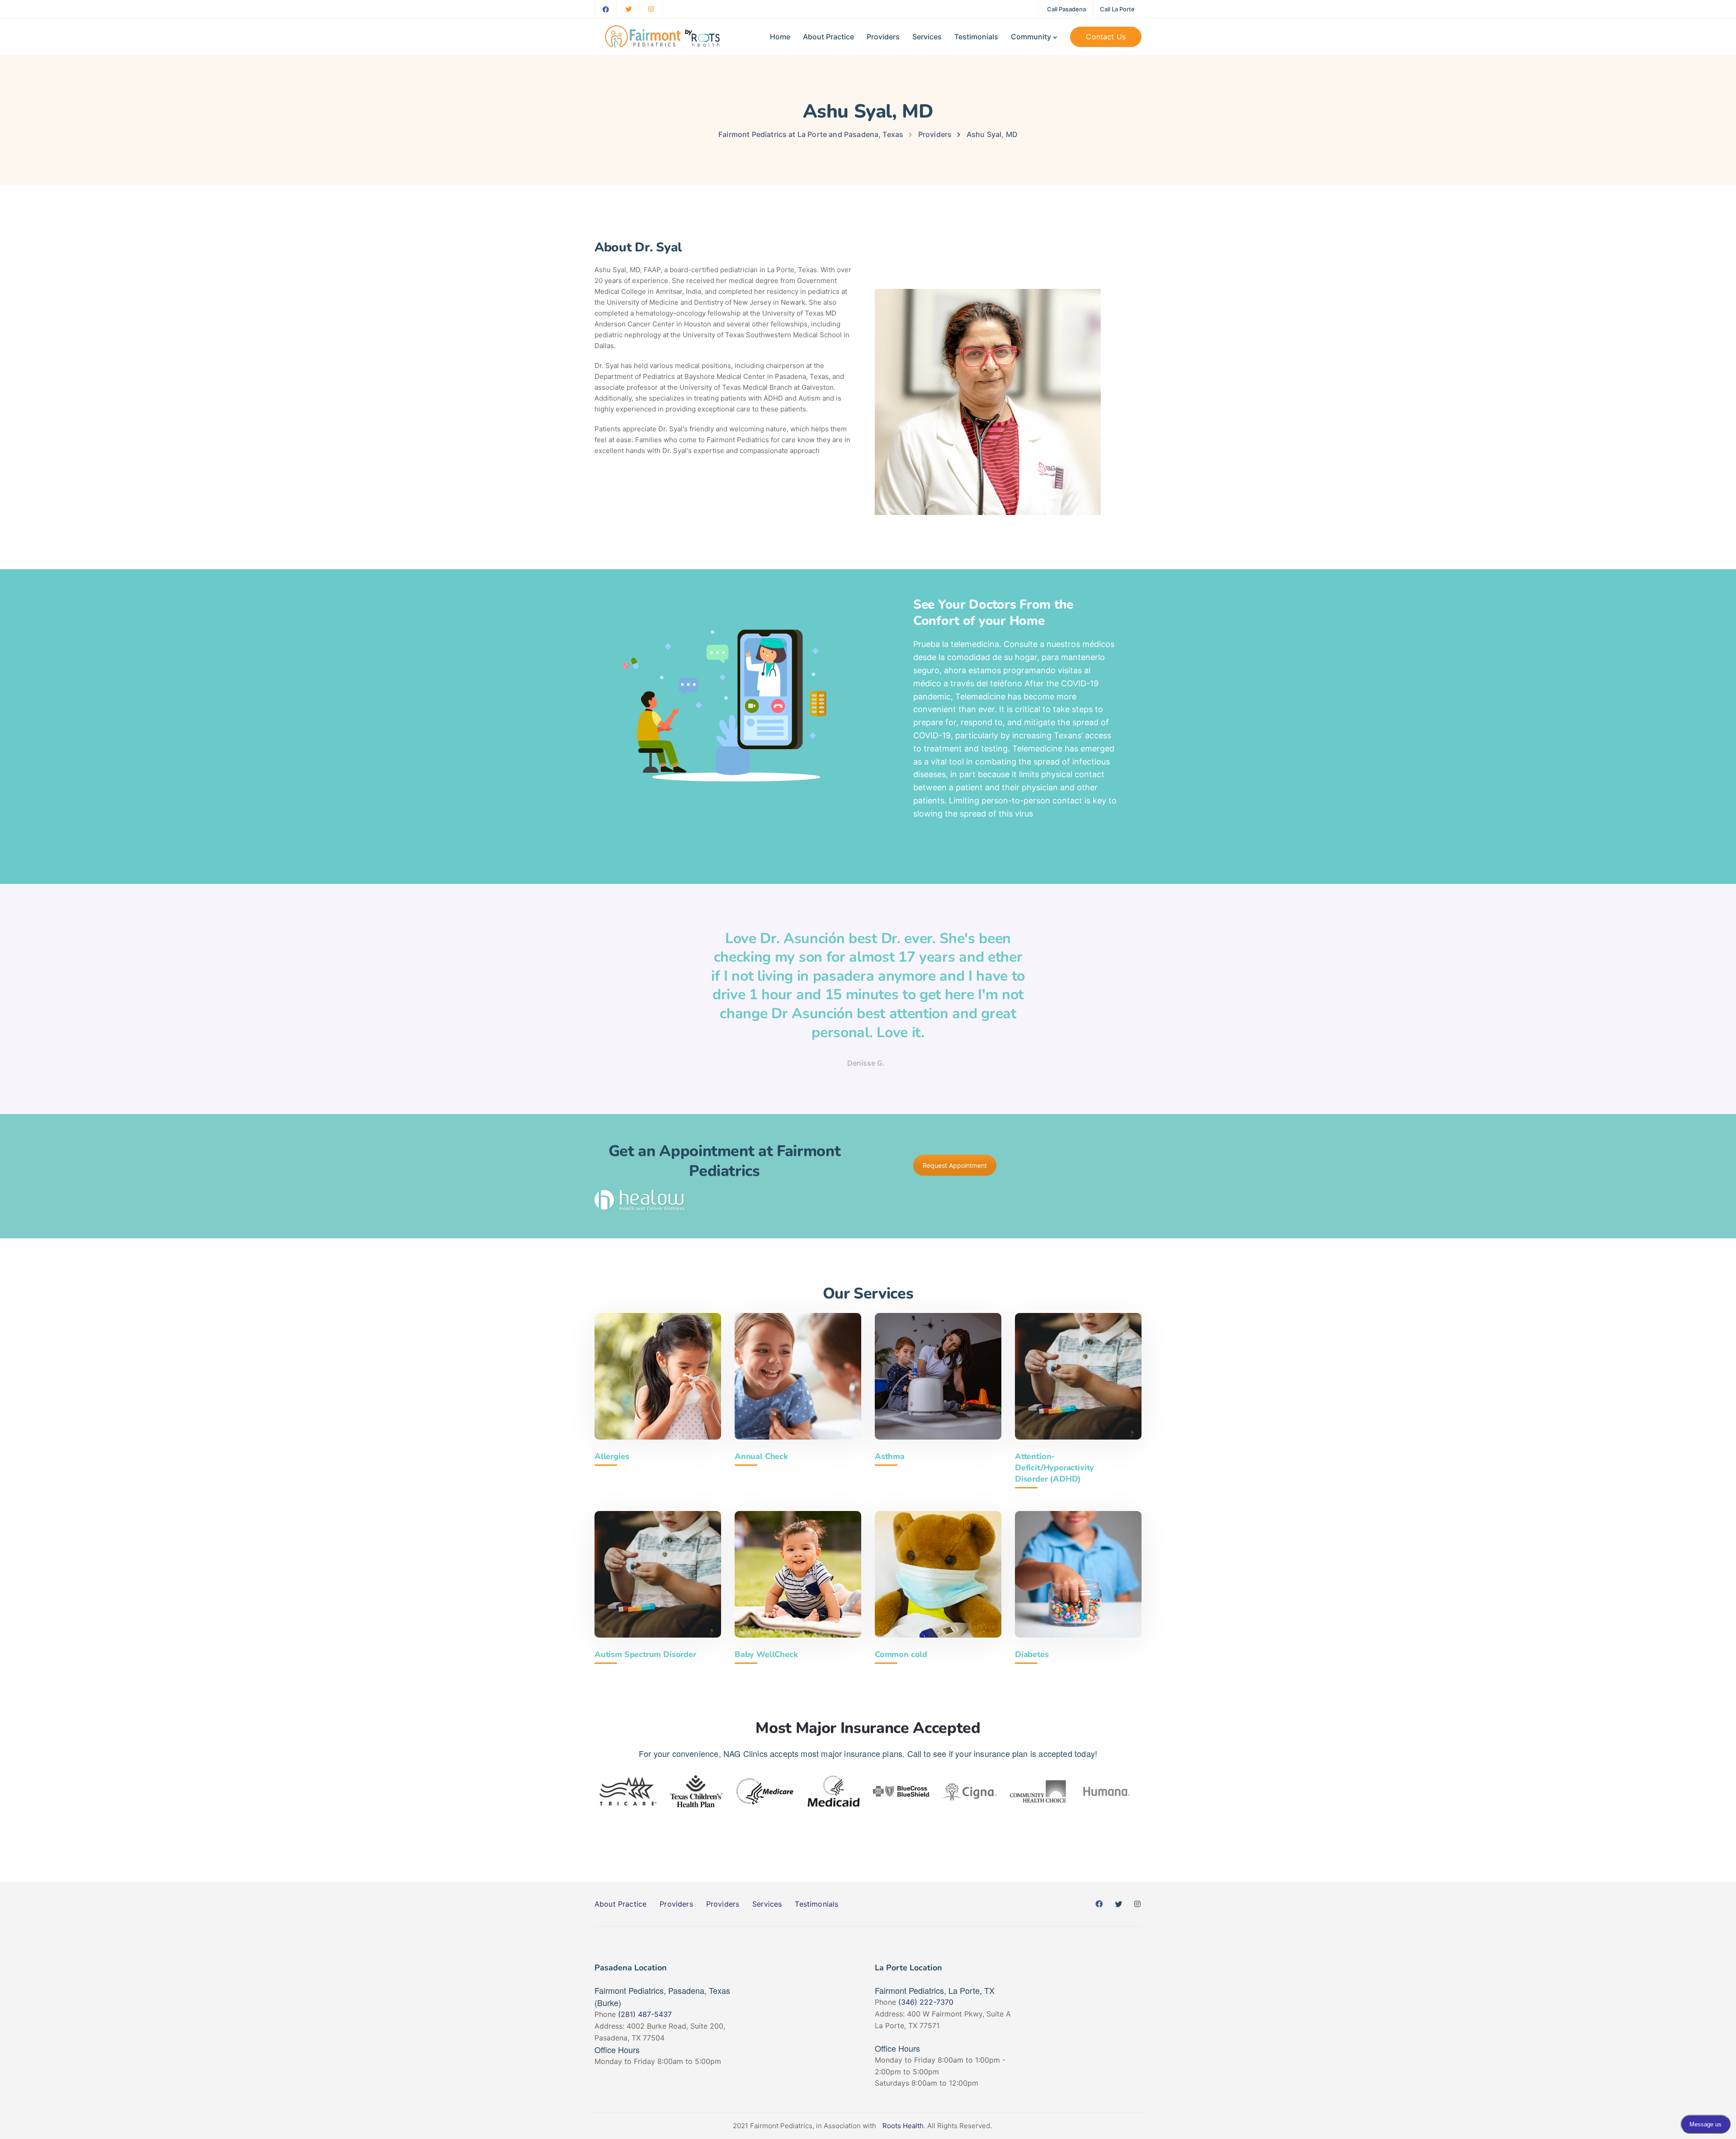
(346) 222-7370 (926, 2002)
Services (927, 37)
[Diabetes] (1078, 1574)
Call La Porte (1117, 9)
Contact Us (1106, 37)
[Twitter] (628, 9)
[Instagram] (651, 9)
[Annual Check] (798, 1376)
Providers (883, 37)
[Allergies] (658, 1376)
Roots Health (903, 2126)
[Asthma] (938, 1376)
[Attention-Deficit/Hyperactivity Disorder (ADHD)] (1078, 1376)
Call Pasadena (1066, 9)
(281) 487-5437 (645, 2014)
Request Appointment (955, 1165)
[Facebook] (606, 9)
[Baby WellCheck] (798, 1574)
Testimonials (976, 37)
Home (780, 37)
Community (1031, 37)
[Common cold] (938, 1574)
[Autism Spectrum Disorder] (658, 1574)
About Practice (828, 37)
